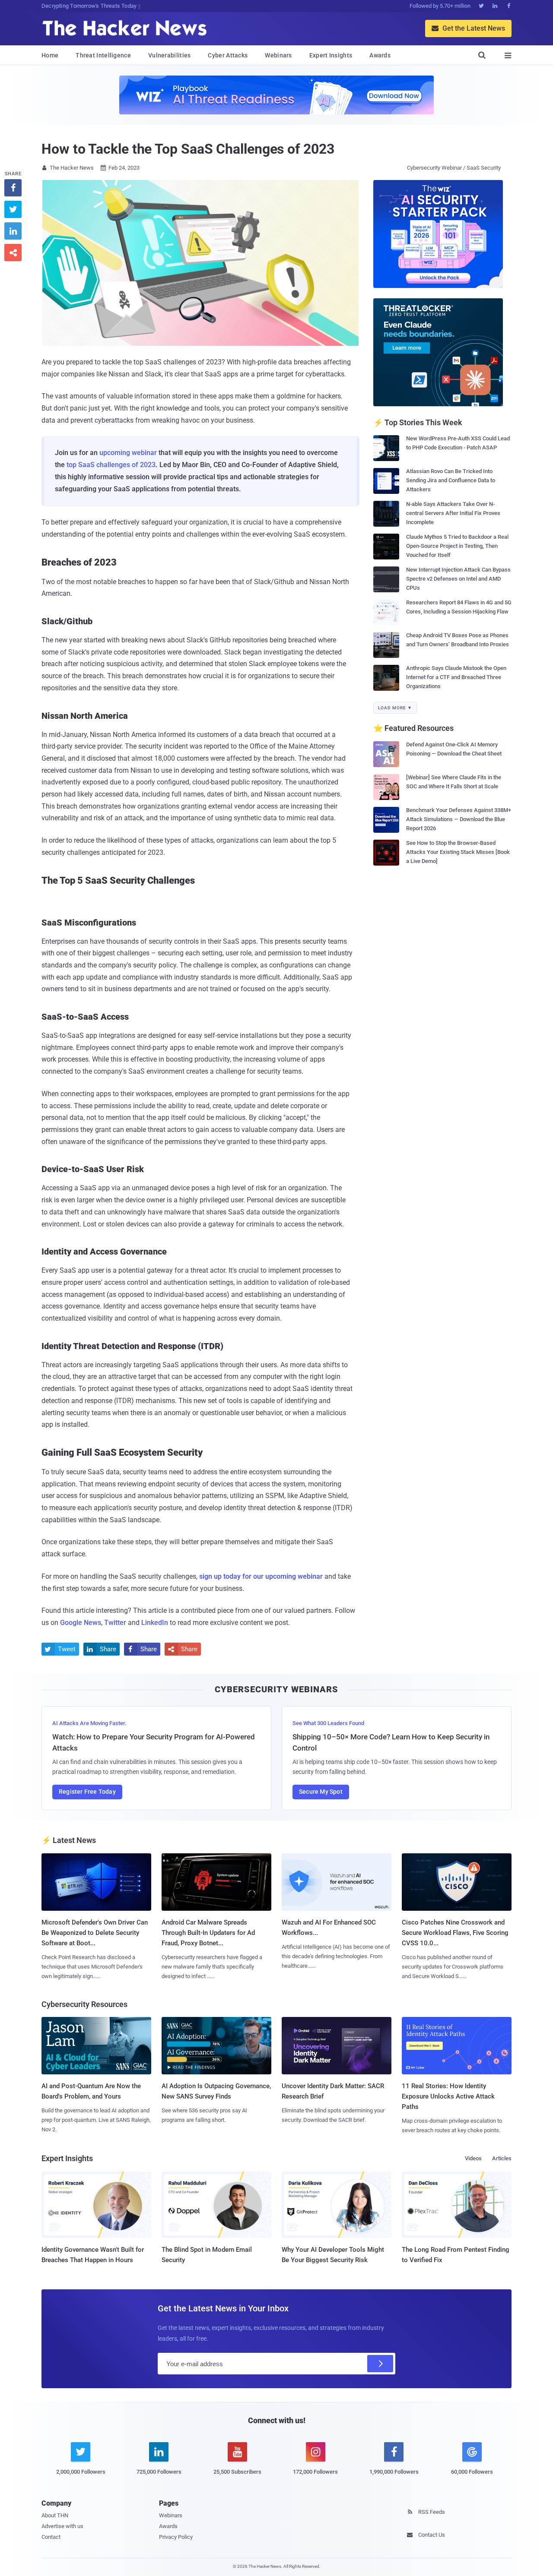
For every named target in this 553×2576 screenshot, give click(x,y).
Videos (473, 2158)
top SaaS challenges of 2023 (111, 465)
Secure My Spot (321, 1792)
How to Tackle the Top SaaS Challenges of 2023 (188, 149)
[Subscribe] (380, 2364)
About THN (55, 2515)
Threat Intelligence (103, 55)
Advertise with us (62, 2526)
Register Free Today (87, 1792)
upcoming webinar (128, 453)
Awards (380, 55)
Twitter (115, 1623)
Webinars (278, 55)
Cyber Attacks (228, 55)
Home (50, 55)
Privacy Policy (176, 2537)
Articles (502, 2158)
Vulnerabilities (170, 55)
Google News (81, 1623)
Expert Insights (331, 55)
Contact (51, 2537)
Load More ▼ (395, 708)
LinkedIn (155, 1623)
